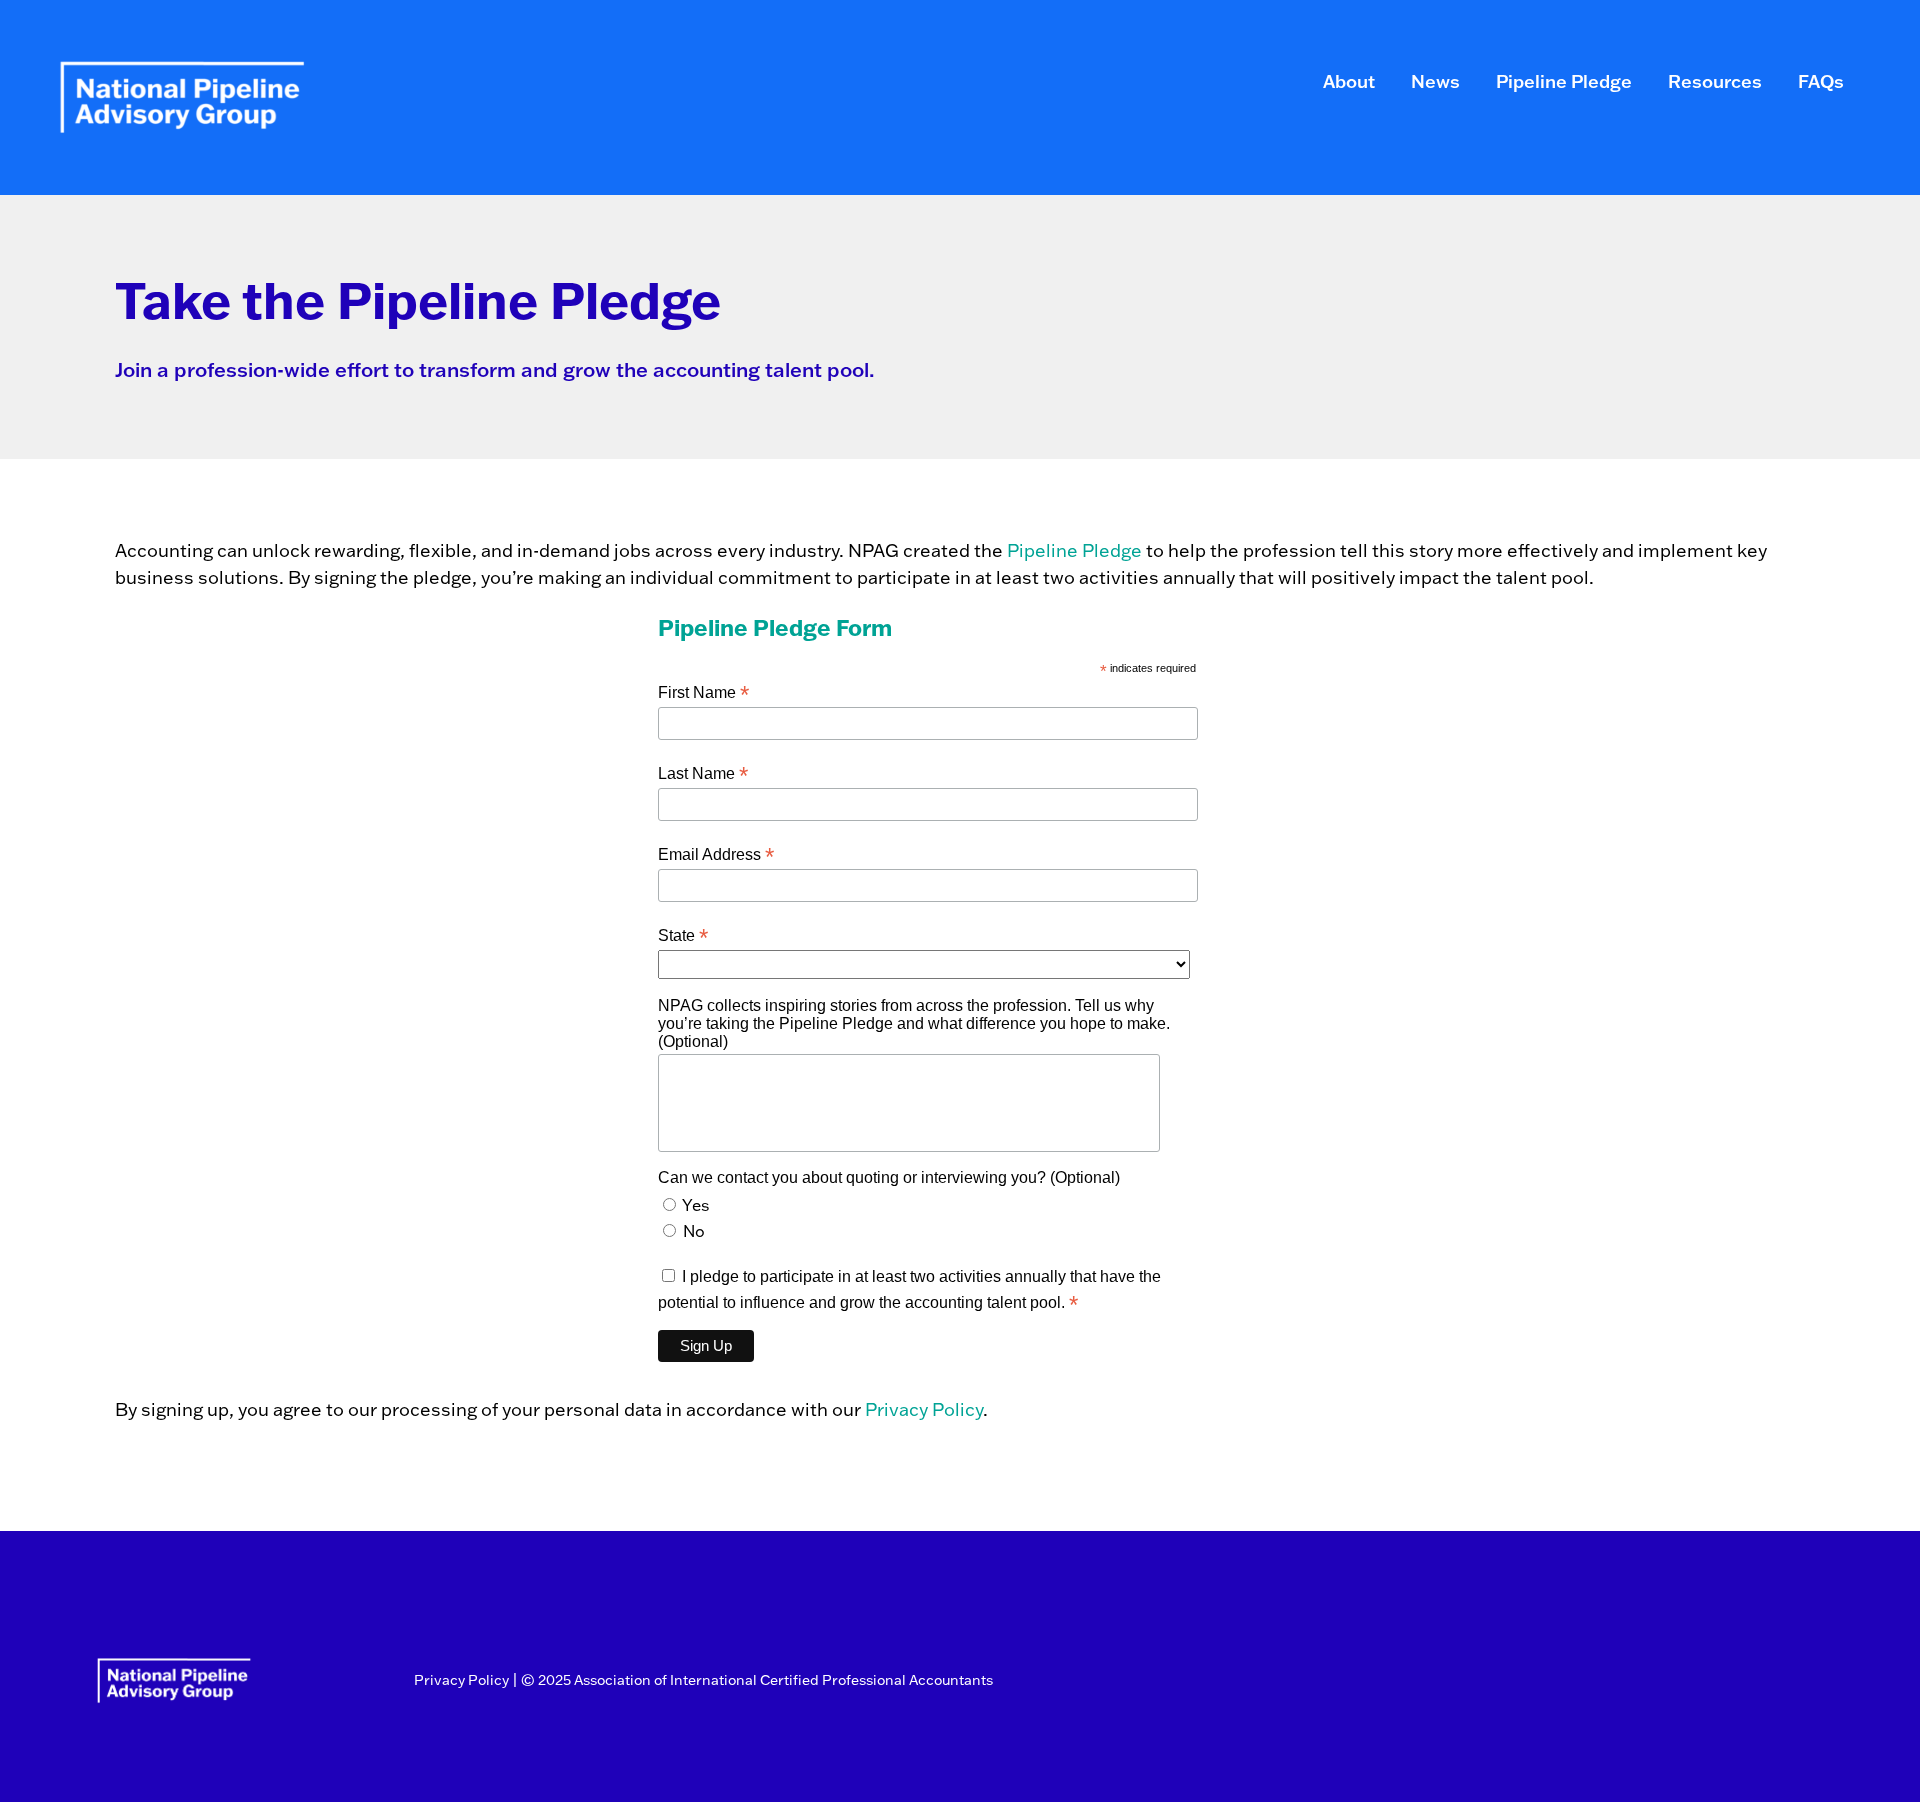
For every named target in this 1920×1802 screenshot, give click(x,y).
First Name (703, 692)
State (683, 935)
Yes (695, 1205)
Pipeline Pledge (1074, 550)
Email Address (716, 854)
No (694, 1231)
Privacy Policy (924, 1409)
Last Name (703, 773)
